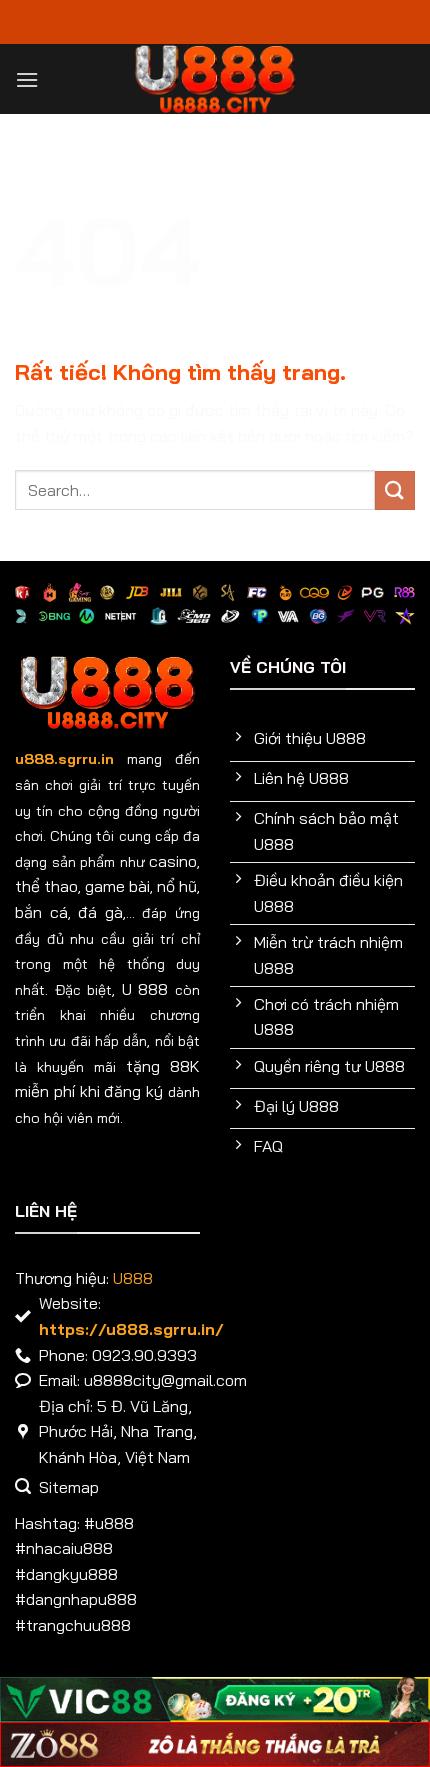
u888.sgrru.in (64, 759)
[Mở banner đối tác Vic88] (215, 1699)
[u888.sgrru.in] (215, 79)
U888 (133, 1278)
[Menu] (27, 79)
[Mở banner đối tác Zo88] (215, 1744)
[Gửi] (395, 490)
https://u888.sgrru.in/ (131, 1329)
